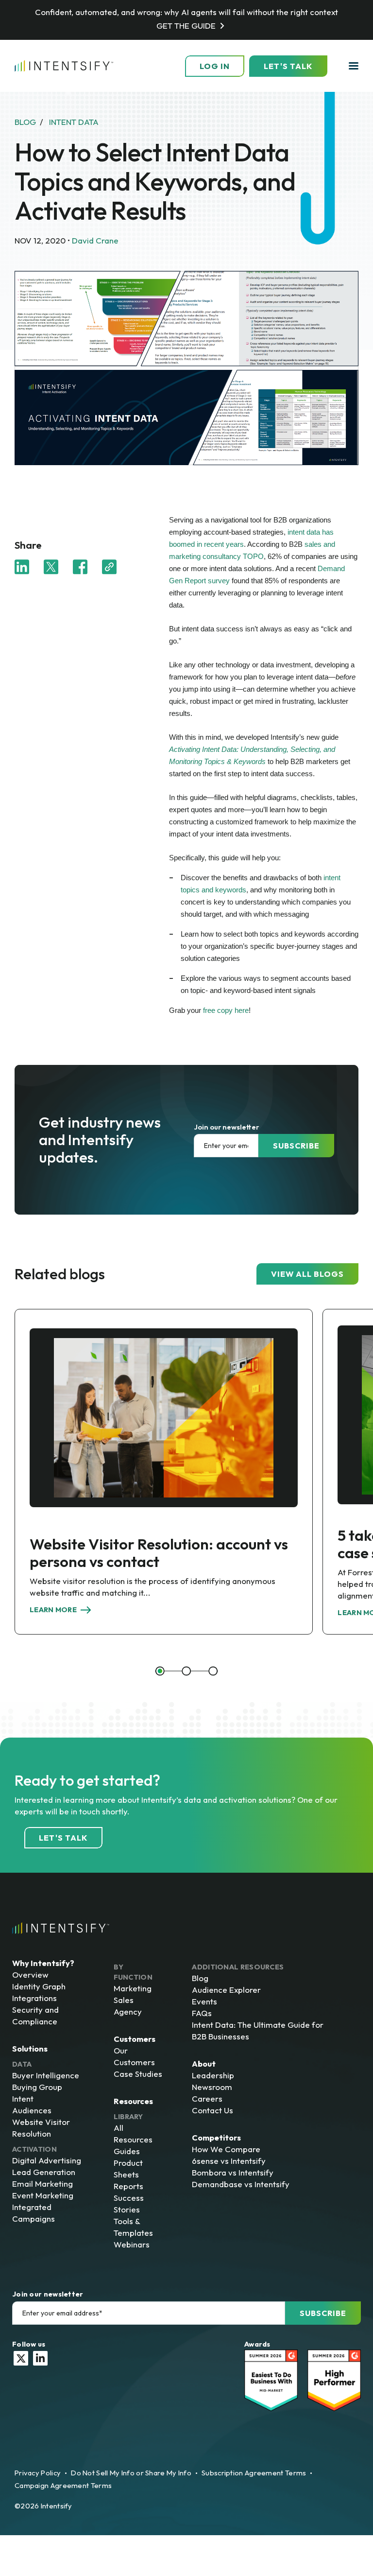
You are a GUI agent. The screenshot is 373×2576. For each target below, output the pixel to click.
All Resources (133, 2133)
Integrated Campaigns (34, 2213)
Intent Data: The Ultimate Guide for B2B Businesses (258, 2030)
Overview (30, 1975)
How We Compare (226, 2149)
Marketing (133, 1988)
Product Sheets (128, 2168)
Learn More (53, 1610)
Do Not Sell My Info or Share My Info (131, 2473)
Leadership (213, 2075)
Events (204, 2001)
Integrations (34, 1998)
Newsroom (212, 2087)
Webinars (132, 2244)
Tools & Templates (133, 2227)
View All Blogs (307, 1274)
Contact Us (212, 2110)
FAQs (202, 2013)
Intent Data (74, 122)
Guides (127, 2151)
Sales (124, 2000)
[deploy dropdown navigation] (353, 66)
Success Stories (129, 2203)
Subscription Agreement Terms (254, 2473)
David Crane (95, 240)
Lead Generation (44, 2172)
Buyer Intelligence (46, 2075)
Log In (215, 66)
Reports (128, 2186)
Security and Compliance (35, 2015)
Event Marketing (43, 2195)
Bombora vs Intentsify (233, 2172)
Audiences (32, 2110)
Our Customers (134, 2056)
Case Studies (138, 2074)
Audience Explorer (226, 1990)
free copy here (226, 1010)
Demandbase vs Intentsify (241, 2184)
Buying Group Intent (37, 2093)
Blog (200, 1978)
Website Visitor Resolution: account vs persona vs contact (159, 1553)
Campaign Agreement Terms (63, 2485)
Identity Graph (39, 1986)
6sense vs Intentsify (229, 2161)
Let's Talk (288, 66)
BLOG (25, 122)
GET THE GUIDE (186, 26)
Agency (128, 2011)
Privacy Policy (38, 2473)
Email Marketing (42, 2184)
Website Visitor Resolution (41, 2128)
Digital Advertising (47, 2160)
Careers (207, 2098)
